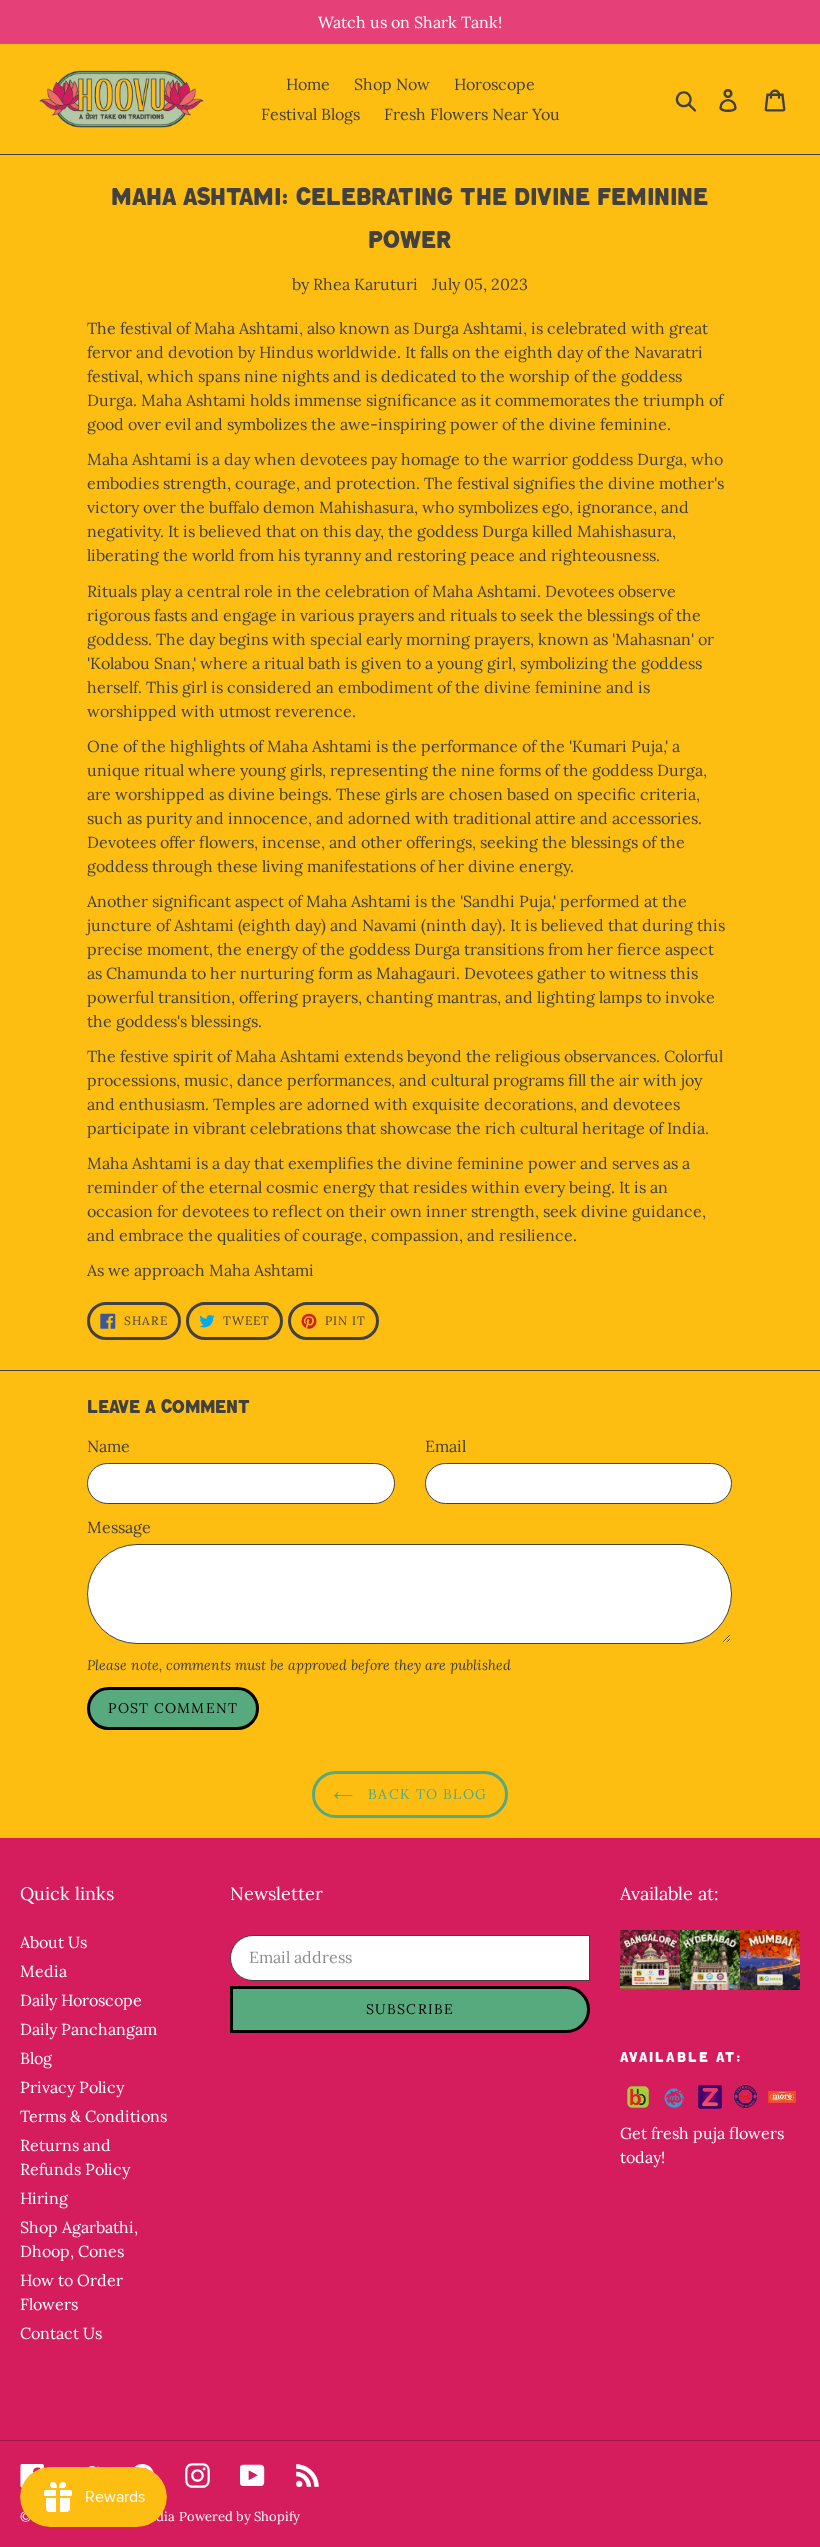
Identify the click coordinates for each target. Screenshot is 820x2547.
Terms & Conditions (93, 2116)
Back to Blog (425, 1794)
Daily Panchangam (88, 2029)
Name (108, 1446)
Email (445, 1446)
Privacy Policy (72, 2087)
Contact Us (61, 2333)
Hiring (44, 2198)
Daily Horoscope (81, 2000)
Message (119, 1527)
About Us (53, 1942)
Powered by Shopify (239, 2516)
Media (43, 1971)
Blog (36, 2058)
